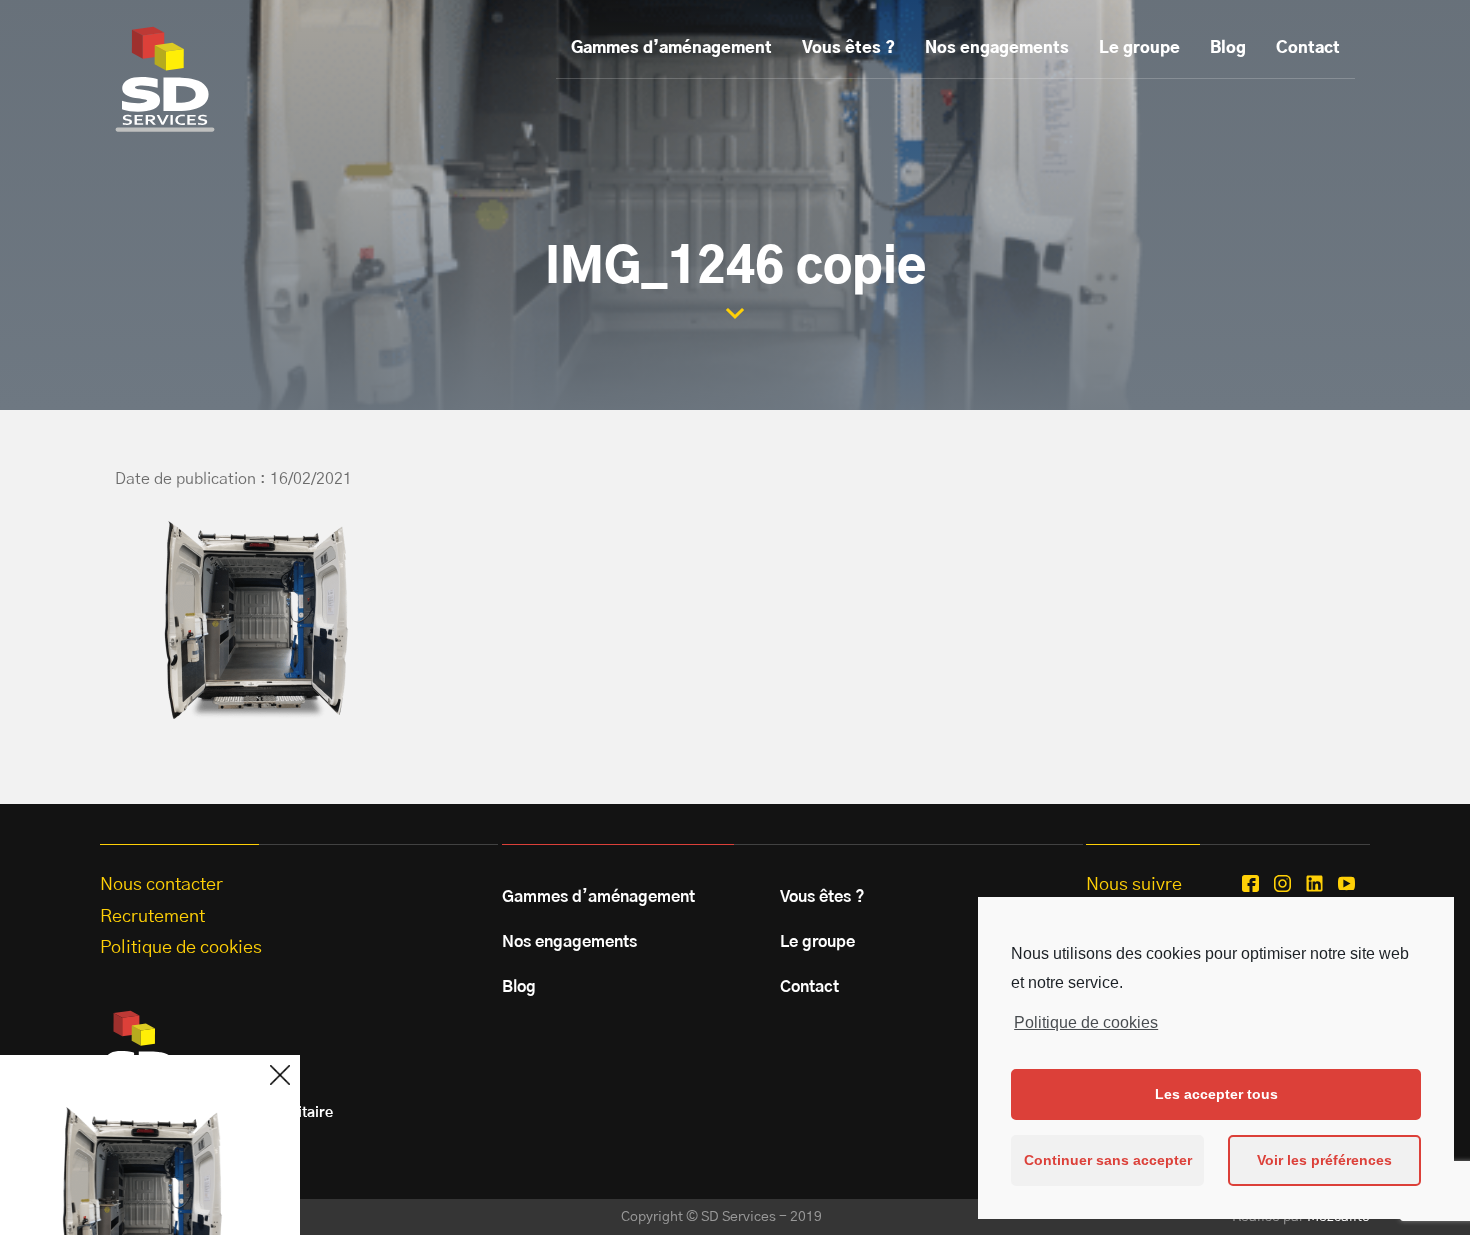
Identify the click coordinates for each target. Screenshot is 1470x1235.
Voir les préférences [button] (1324, 1160)
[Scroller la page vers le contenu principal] (735, 313)
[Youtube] (1346, 883)
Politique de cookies (1086, 1022)
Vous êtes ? (848, 48)
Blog (1228, 48)
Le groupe (1139, 48)
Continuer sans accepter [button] (1108, 1160)
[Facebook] (1250, 883)
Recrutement (152, 917)
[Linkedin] (1314, 883)
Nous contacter (161, 885)
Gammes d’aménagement (671, 48)
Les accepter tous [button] (1216, 1094)
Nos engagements (997, 48)
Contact (1308, 48)
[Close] (280, 1075)
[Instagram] (1282, 883)
